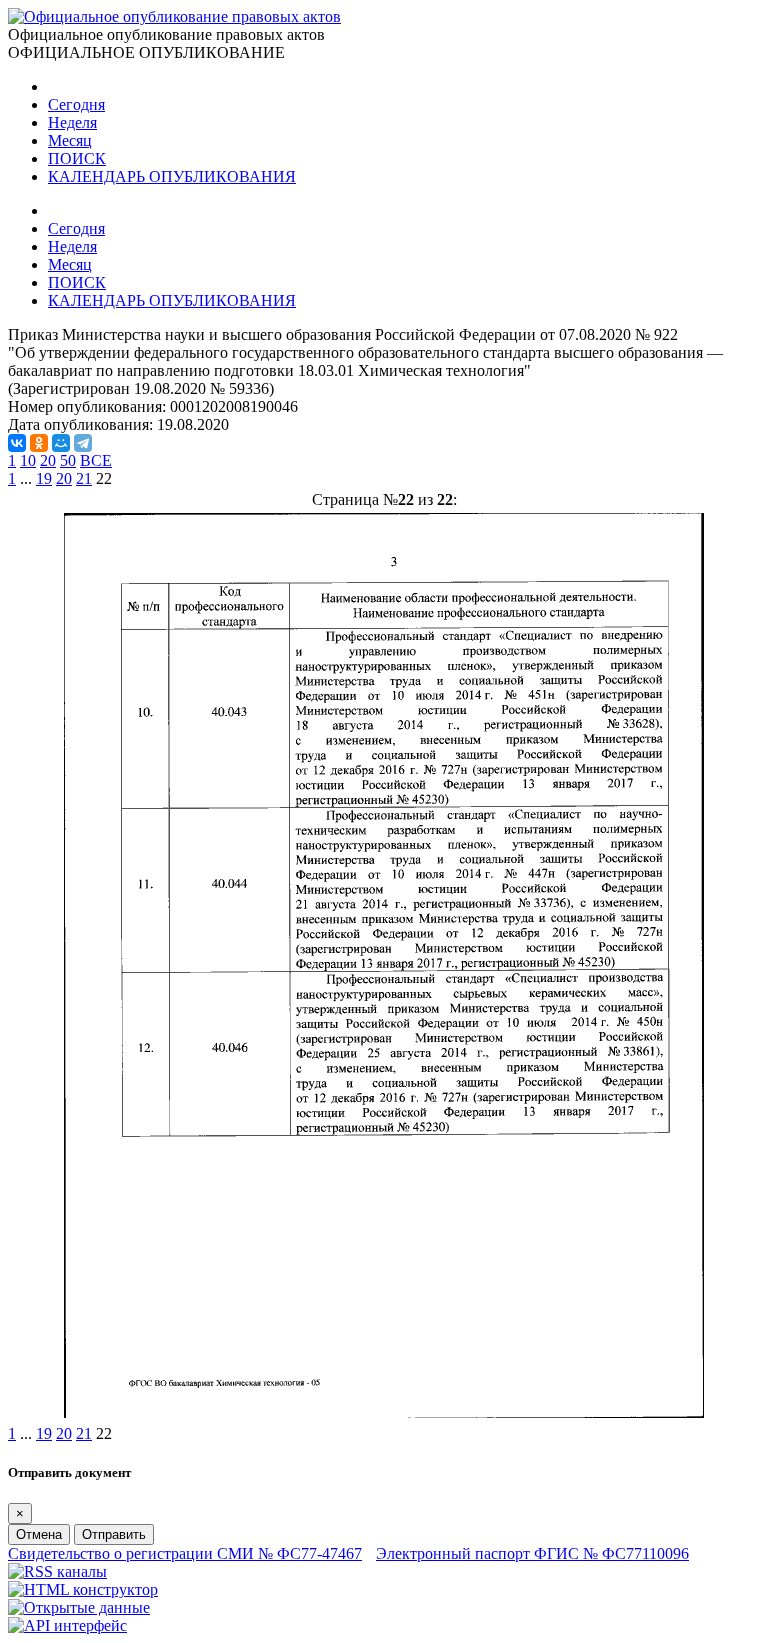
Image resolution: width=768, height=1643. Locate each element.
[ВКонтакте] (17, 443)
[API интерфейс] (67, 1625)
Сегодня (76, 104)
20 (48, 460)
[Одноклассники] (39, 443)
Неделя (72, 122)
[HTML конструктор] (83, 1589)
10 (28, 460)
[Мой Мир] (61, 443)
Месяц (70, 140)
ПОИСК (77, 158)
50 (68, 460)
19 (44, 478)
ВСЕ (96, 460)
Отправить (114, 1534)
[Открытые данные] (79, 1607)
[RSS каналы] (57, 1571)
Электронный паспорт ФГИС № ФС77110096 (532, 1553)
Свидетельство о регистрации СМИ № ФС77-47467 (185, 1553)
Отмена (39, 1534)
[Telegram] (83, 443)
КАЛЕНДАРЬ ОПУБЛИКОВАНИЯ (172, 176)
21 (84, 478)
